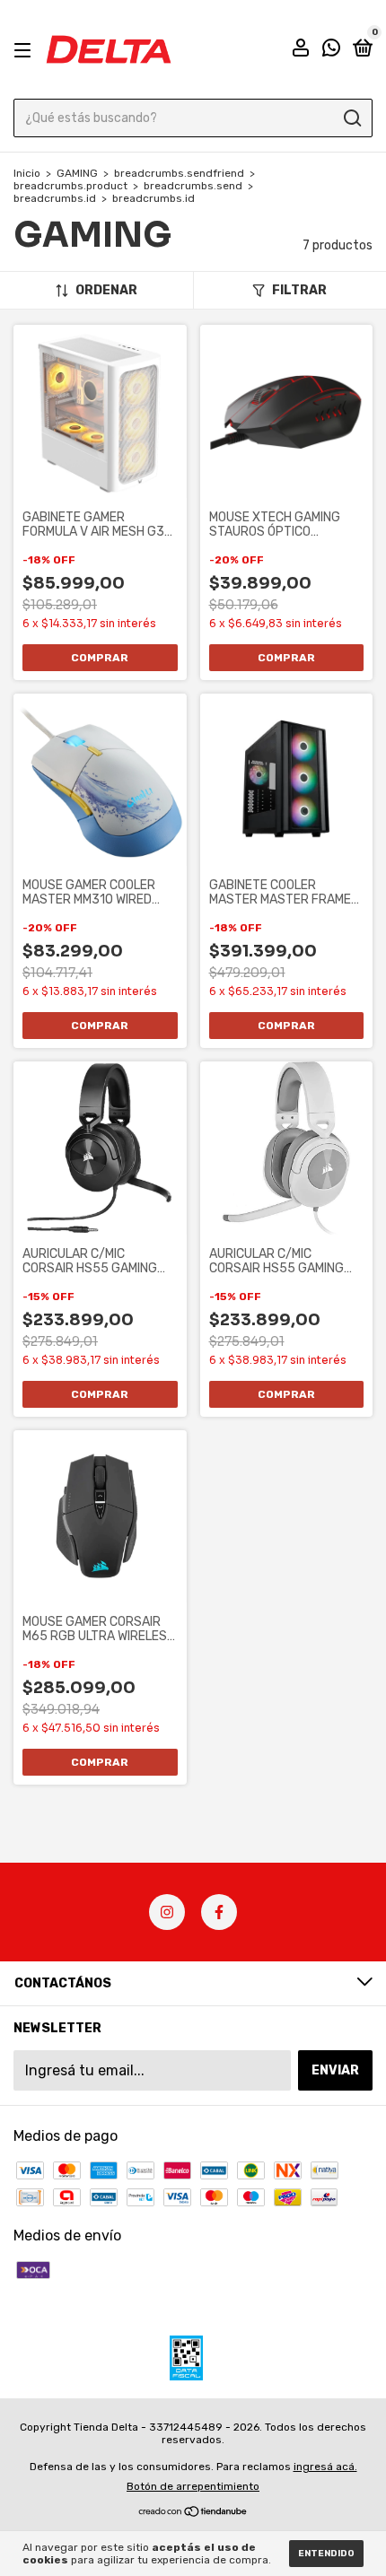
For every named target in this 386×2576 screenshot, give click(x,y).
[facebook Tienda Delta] (219, 1912)
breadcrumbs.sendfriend (179, 173)
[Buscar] (351, 118)
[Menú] (26, 50)
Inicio (27, 173)
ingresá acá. (325, 2467)
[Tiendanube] (193, 2513)
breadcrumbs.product (70, 186)
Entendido (326, 2554)
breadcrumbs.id (55, 198)
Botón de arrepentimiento (193, 2486)
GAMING (77, 173)
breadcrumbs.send (193, 186)
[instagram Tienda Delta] (167, 1912)
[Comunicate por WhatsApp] (331, 51)
